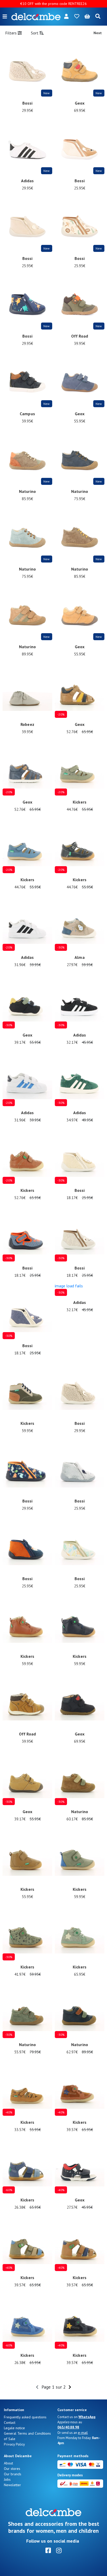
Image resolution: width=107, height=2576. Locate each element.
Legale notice (14, 2428)
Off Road (80, 336)
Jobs (7, 2479)
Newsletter (12, 2485)
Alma (80, 957)
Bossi (28, 103)
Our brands (13, 2474)
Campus (27, 414)
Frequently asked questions (25, 2417)
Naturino (27, 491)
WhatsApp (87, 2417)
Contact (10, 2422)
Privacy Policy (14, 2444)
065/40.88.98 (68, 2427)
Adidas (28, 181)
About (8, 2463)
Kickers (80, 802)
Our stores (12, 2469)
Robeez (27, 724)
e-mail (83, 2433)
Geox (80, 103)
